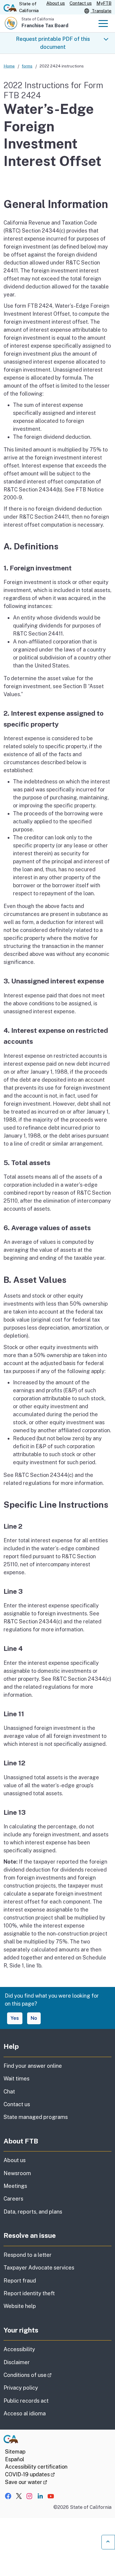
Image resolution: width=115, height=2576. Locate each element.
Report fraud (20, 2281)
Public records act (26, 2401)
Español (15, 2459)
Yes (15, 2018)
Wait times (17, 2079)
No (34, 2018)
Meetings (15, 2186)
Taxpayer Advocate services (39, 2268)
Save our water (26, 2482)
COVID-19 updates (30, 2474)
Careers (13, 2199)
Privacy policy (21, 2388)
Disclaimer (17, 2362)
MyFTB (104, 3)
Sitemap (15, 2452)
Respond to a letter (28, 2255)
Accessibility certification (36, 2467)
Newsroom (17, 2173)
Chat (9, 2092)
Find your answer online (33, 2066)
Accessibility (19, 2349)
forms (27, 66)
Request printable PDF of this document (53, 43)
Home (9, 66)
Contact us (81, 3)
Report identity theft (29, 2293)
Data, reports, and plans (33, 2212)
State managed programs (36, 2117)
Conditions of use (44, 2375)
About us (56, 3)
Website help (20, 2306)
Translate (101, 11)
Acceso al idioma (25, 2413)
